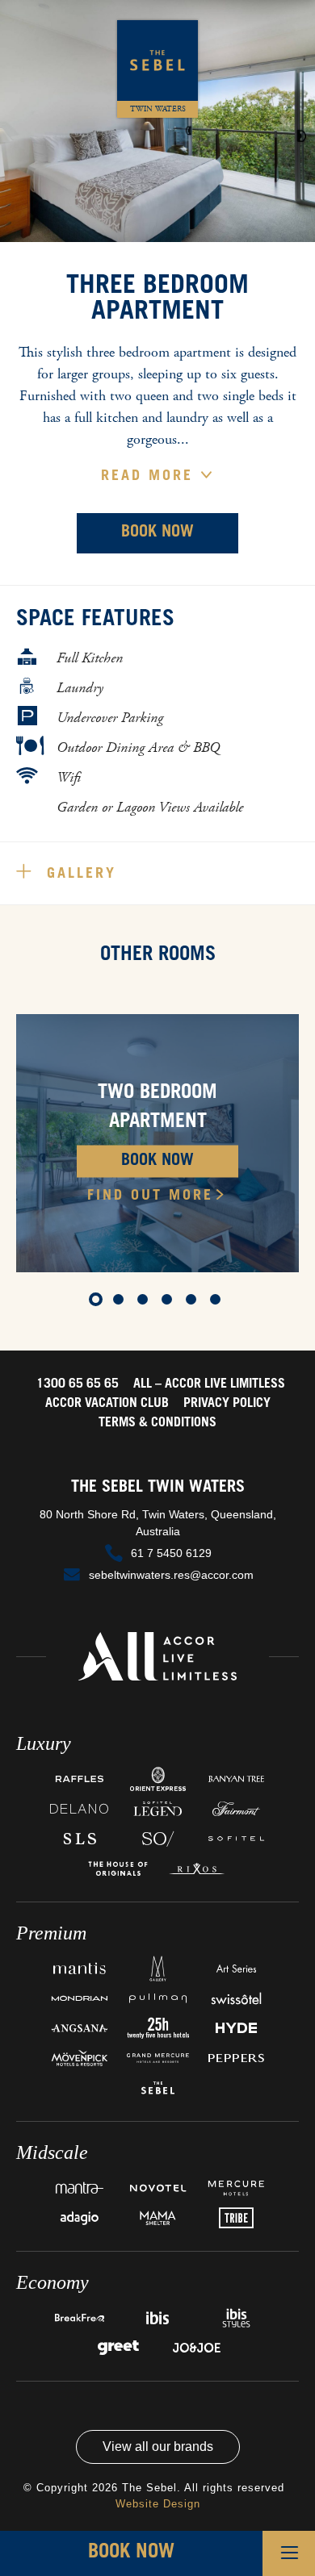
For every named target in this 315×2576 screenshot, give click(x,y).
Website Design (158, 2504)
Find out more (150, 1196)
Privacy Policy (227, 1404)
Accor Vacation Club (107, 1404)
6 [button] (218, 1302)
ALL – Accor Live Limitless (209, 1384)
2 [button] (121, 1302)
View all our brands (158, 2447)
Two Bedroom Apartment (157, 1108)
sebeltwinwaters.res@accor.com (171, 1575)
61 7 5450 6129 (171, 1553)
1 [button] (97, 1302)
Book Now (157, 533)
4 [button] (170, 1302)
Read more (150, 477)
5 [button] (194, 1302)
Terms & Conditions (157, 1423)
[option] (157, 1143)
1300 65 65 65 (78, 1384)
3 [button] (145, 1302)
